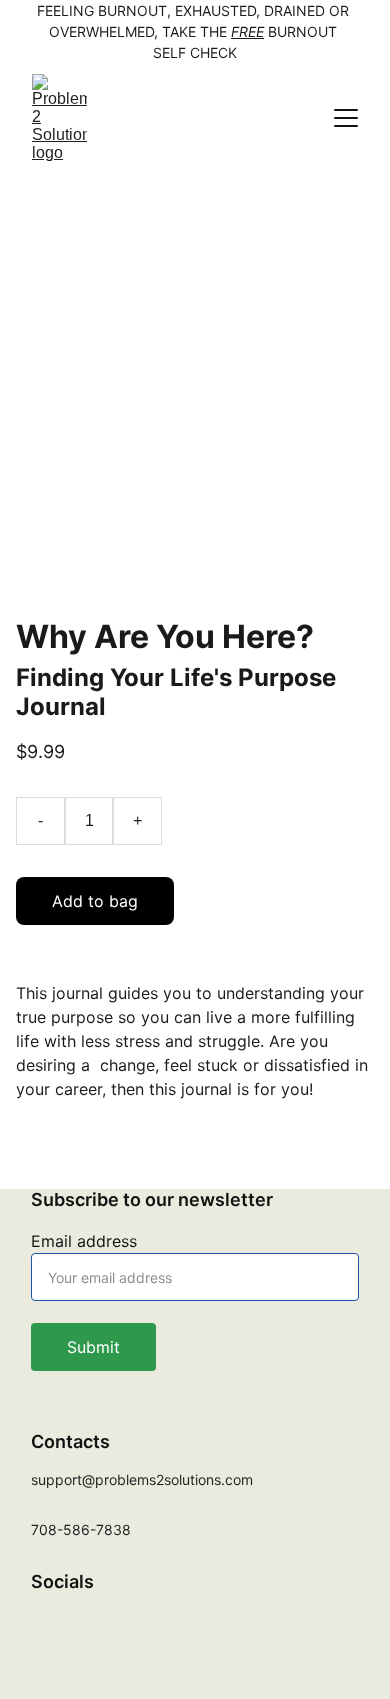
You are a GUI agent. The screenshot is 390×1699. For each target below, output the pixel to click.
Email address (84, 1241)
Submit (93, 1347)
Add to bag (95, 901)
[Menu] (346, 118)
